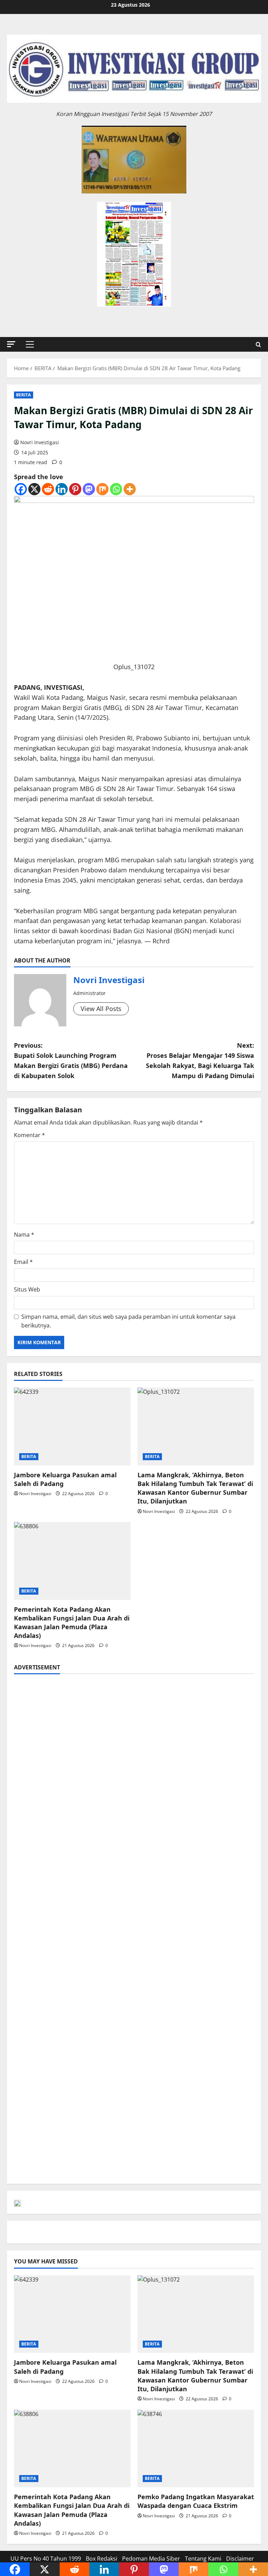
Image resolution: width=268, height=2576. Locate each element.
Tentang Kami (203, 2559)
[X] (34, 489)
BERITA (24, 395)
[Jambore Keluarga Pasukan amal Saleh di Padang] (72, 1426)
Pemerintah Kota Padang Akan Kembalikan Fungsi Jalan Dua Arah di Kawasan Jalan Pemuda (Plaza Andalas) (72, 1623)
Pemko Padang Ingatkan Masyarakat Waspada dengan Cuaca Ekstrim (196, 2501)
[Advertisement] (134, 1730)
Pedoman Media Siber (151, 2559)
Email (23, 1262)
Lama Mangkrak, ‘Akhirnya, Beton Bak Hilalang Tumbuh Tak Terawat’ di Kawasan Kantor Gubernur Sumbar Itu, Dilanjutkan (195, 1488)
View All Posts (101, 1009)
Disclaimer (240, 2559)
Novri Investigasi (40, 442)
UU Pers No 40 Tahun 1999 (46, 2559)
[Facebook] (21, 489)
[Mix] (102, 489)
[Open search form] (258, 345)
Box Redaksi (102, 2559)
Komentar (29, 1135)
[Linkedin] (62, 489)
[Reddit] (48, 489)
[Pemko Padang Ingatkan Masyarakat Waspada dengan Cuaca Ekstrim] (196, 2449)
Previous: (71, 1060)
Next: (200, 1060)
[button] (11, 344)
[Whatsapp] (116, 489)
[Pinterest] (75, 489)
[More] (130, 489)
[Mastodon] (89, 489)
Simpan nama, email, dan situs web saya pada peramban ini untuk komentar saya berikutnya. (128, 1321)
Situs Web (27, 1289)
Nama (24, 1235)
